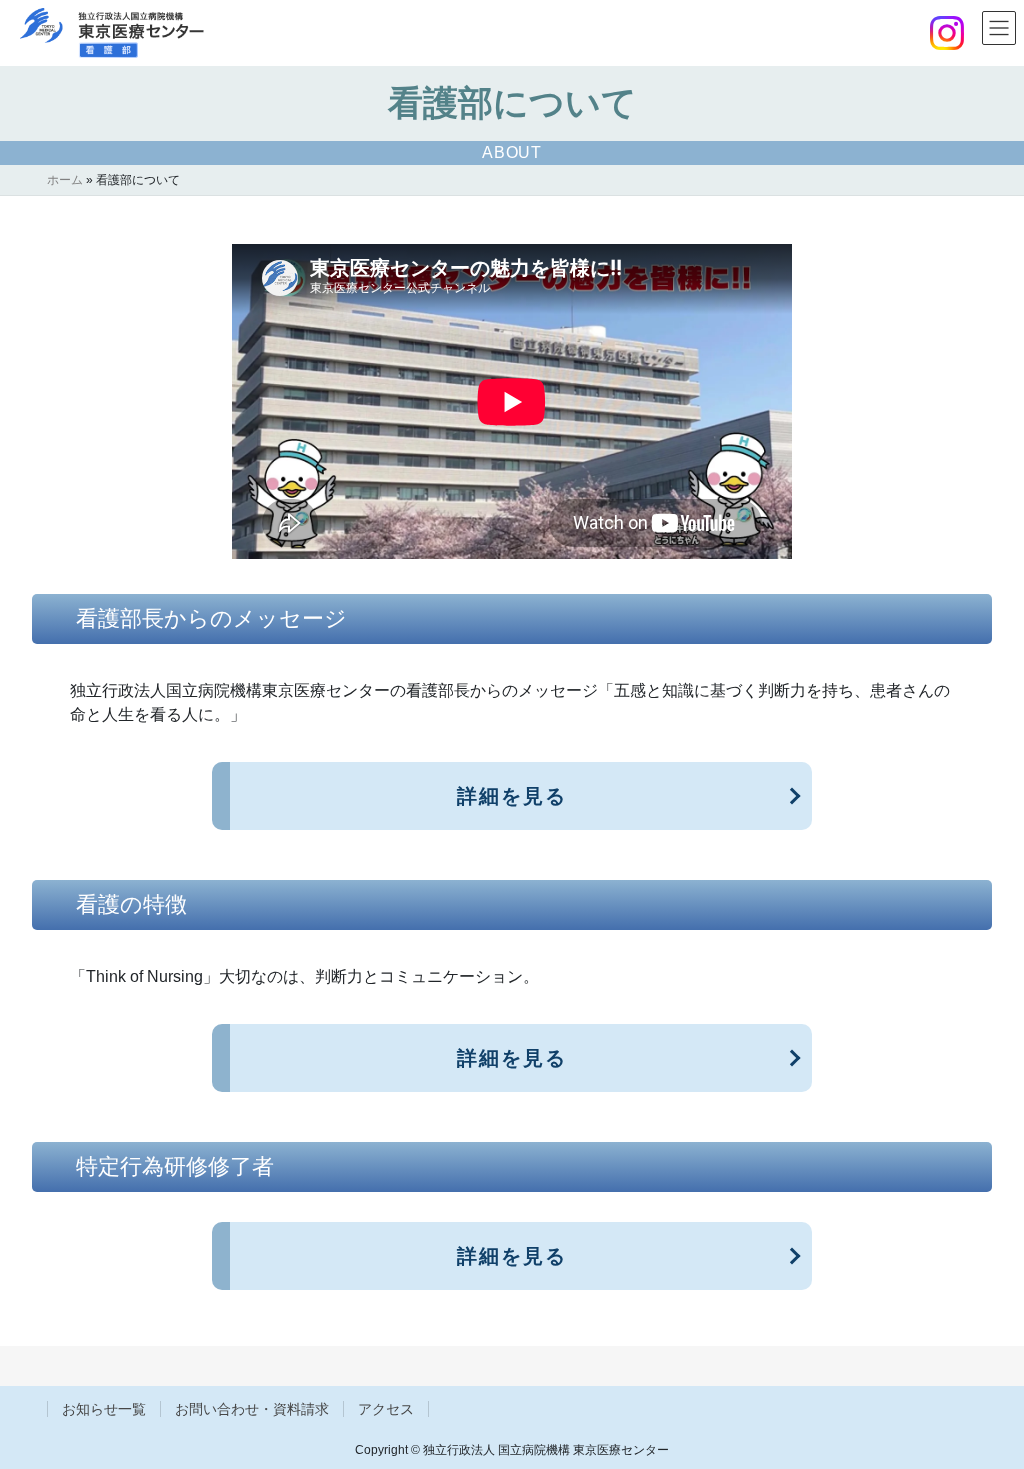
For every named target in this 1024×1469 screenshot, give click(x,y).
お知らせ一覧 (104, 1409)
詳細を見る (512, 796)
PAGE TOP (980, 1407)
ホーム (65, 180)
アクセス (386, 1409)
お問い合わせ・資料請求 (252, 1409)
